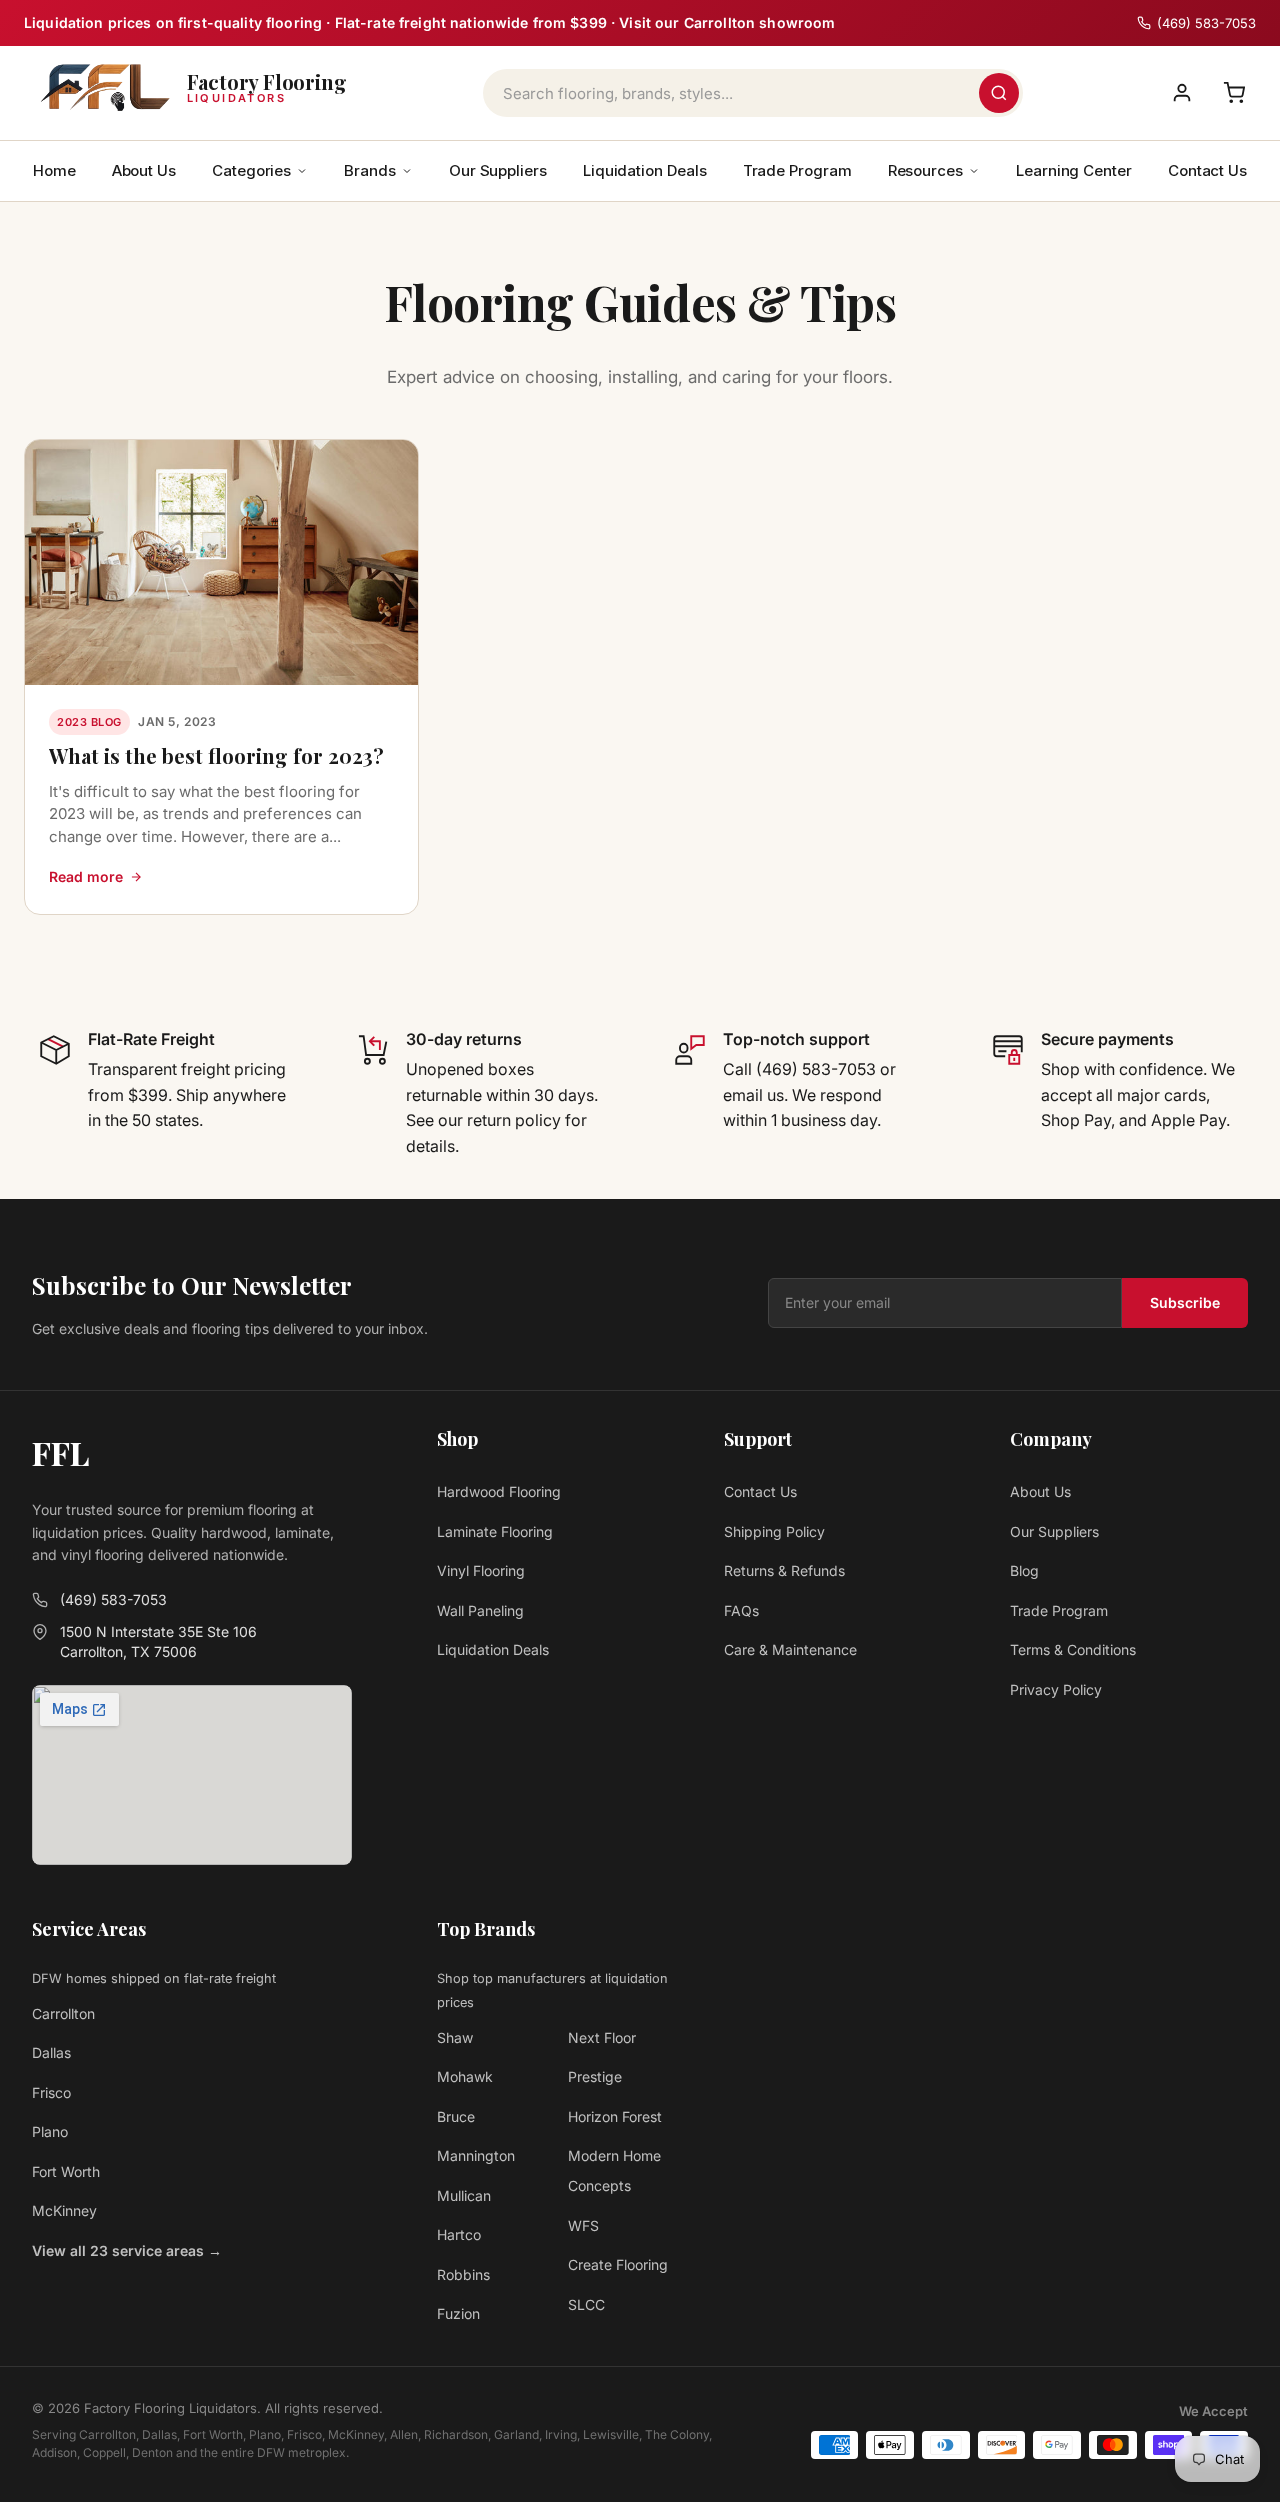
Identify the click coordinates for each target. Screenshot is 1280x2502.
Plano (50, 2131)
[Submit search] (999, 93)
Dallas (51, 2052)
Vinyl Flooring (481, 1570)
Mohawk (465, 2076)
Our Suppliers (498, 170)
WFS (583, 2225)
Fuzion (458, 2313)
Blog (1024, 1570)
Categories (251, 170)
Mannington (476, 2155)
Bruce (456, 2116)
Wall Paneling (480, 1610)
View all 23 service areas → (127, 2250)
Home (54, 170)
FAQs (741, 1610)
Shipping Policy (774, 1531)
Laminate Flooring (495, 1531)
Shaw (455, 2037)
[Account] (1182, 93)
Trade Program (797, 170)
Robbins (463, 2274)
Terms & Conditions (1073, 1649)
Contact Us (1207, 170)
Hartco (459, 2234)
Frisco (51, 2092)
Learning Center (1074, 170)
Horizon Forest (615, 2116)
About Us (144, 170)
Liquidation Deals (645, 170)
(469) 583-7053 (113, 1599)
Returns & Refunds (784, 1570)
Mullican (464, 2195)
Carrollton (63, 2013)
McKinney (64, 2210)
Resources (925, 170)
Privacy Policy (1056, 1689)
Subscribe (1185, 1302)
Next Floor (602, 2037)
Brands (370, 170)
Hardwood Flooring (499, 1491)
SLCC (586, 2304)
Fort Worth (66, 2171)
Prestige (595, 2076)
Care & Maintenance (790, 1649)
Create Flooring (618, 2264)
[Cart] (1234, 93)
